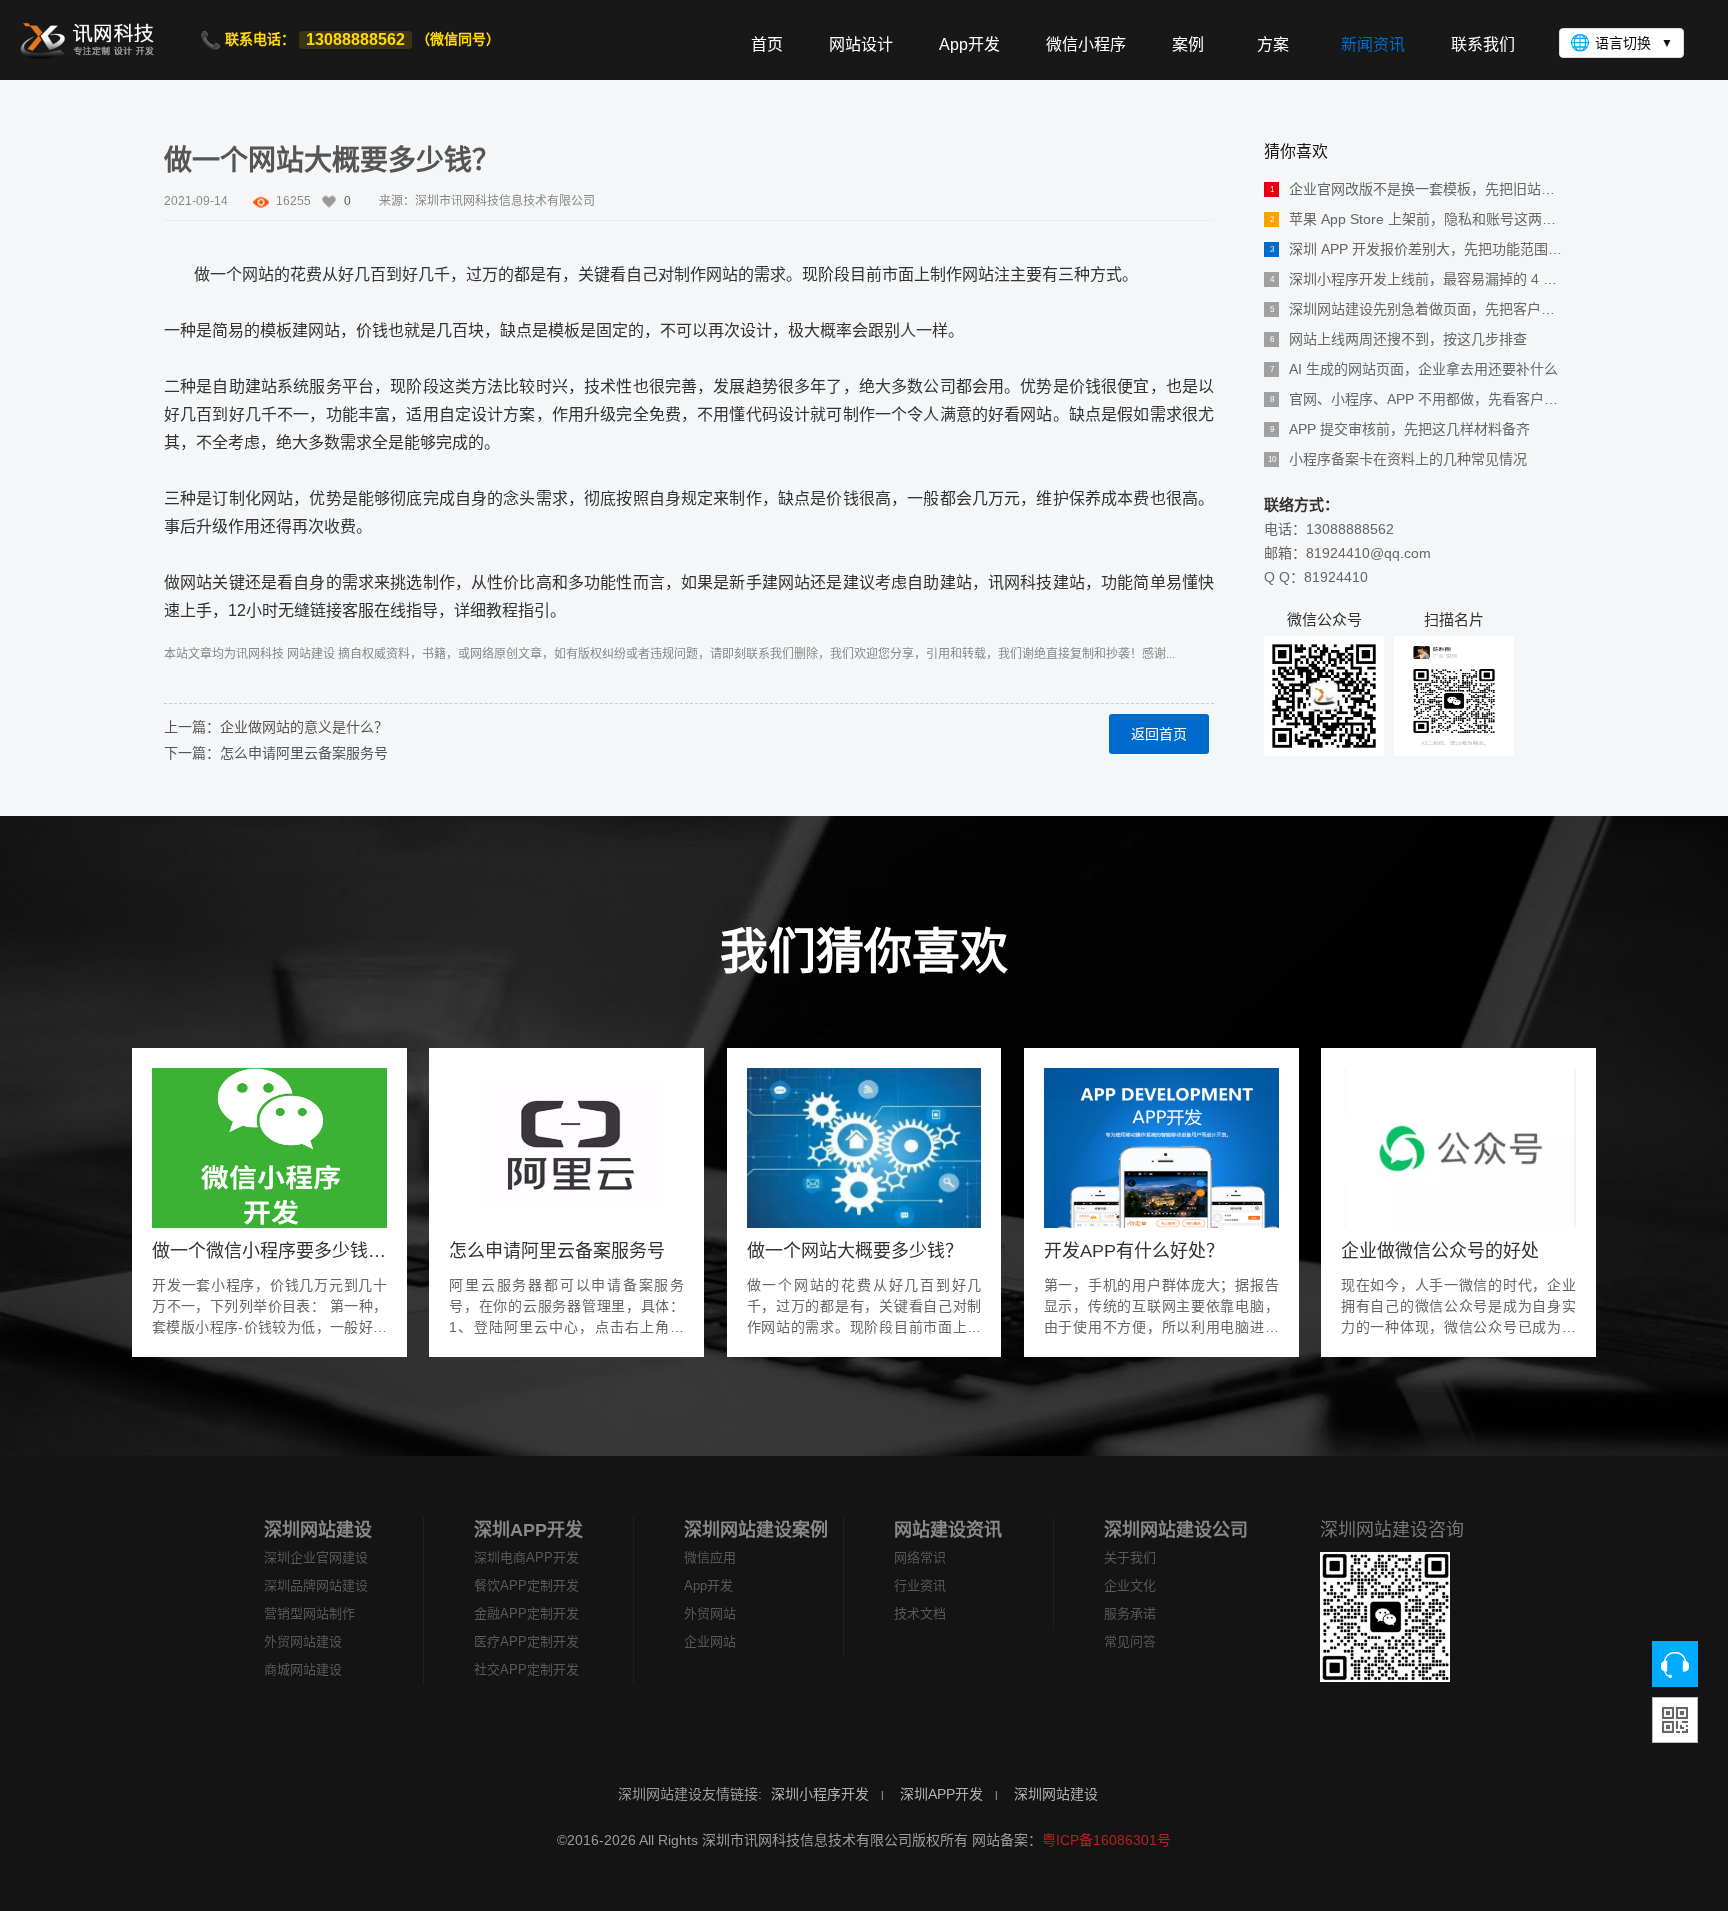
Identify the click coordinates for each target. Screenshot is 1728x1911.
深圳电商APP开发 (526, 1557)
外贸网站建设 (303, 1641)
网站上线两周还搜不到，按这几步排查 (1399, 339)
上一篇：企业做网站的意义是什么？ (276, 727)
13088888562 (355, 39)
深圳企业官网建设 (316, 1557)
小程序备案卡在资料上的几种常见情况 (1398, 459)
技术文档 (920, 1613)
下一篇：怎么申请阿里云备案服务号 (276, 753)
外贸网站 (710, 1613)
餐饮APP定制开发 (526, 1585)
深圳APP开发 (528, 1530)
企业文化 (1130, 1585)
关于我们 (1130, 1557)
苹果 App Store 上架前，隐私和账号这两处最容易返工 (1417, 219)
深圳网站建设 (318, 1530)
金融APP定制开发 (526, 1613)
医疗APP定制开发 (526, 1641)
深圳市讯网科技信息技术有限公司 (505, 201)
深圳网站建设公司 (1176, 1530)
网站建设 (311, 654)
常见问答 (1130, 1641)
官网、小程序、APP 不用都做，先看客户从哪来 (1417, 399)
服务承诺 (1130, 1613)
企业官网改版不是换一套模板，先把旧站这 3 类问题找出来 (1417, 189)
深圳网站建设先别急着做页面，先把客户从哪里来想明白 (1417, 309)
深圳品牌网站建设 (316, 1585)
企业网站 (710, 1641)
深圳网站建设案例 (756, 1530)
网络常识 (920, 1557)
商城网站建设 (303, 1669)
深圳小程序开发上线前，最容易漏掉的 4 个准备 (1417, 279)
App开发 (708, 1585)
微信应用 (710, 1557)
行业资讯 (920, 1585)
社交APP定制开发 (526, 1669)
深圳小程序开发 (820, 1794)
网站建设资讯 (948, 1530)
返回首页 (1159, 734)
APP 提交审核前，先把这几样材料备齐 (1400, 429)
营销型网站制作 (309, 1613)
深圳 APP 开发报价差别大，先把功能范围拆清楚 (1417, 249)
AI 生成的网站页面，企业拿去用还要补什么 (1414, 369)
